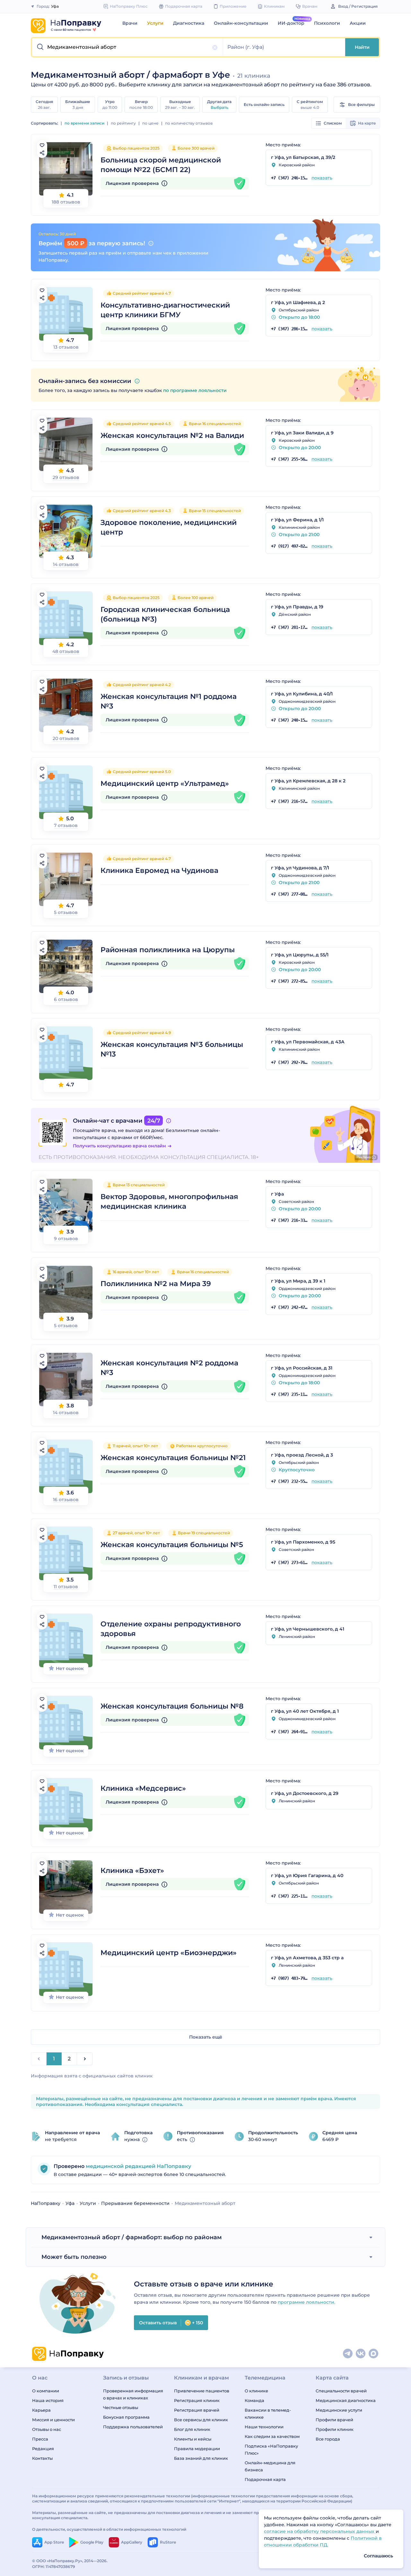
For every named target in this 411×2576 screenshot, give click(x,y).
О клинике (256, 2391)
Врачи (130, 23)
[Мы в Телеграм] (348, 2354)
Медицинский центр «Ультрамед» (165, 783)
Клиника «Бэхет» (132, 1871)
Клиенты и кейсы (193, 2439)
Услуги (155, 23)
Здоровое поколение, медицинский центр (169, 527)
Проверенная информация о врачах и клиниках (133, 2394)
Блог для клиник (192, 2429)
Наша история (48, 2400)
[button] (128, 47)
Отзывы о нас (47, 2429)
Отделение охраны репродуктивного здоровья (171, 1629)
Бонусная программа (126, 2417)
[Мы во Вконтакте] (361, 2354)
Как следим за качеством (272, 2436)
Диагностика (189, 23)
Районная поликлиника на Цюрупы (168, 950)
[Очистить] (215, 48)
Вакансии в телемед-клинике (268, 2414)
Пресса (40, 2439)
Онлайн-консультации (241, 23)
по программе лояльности (195, 390)
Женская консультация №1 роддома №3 (169, 701)
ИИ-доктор (291, 23)
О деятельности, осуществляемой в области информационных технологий (109, 2529)
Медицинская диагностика (346, 2400)
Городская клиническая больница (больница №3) (165, 614)
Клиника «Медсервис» (143, 1788)
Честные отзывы (121, 2407)
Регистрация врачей (197, 2410)
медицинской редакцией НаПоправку (138, 2166)
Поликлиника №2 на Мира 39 (156, 1284)
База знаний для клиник (201, 2458)
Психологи (327, 23)
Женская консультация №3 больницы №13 (172, 1049)
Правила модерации (197, 2449)
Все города (328, 2439)
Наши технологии (264, 2427)
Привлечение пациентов (202, 2391)
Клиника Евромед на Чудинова (159, 870)
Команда (254, 2400)
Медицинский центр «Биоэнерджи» (169, 1953)
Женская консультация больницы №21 (173, 1458)
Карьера (41, 2410)
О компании (46, 2391)
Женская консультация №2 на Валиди (172, 435)
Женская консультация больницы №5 (172, 1545)
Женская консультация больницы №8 (172, 1706)
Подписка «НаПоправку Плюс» (271, 2450)
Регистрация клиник (197, 2400)
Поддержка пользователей (133, 2427)
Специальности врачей (341, 2391)
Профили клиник (335, 2429)
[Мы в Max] (374, 2354)
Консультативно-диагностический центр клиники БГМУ (165, 310)
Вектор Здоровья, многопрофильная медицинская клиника (169, 1201)
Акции (358, 23)
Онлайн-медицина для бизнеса (270, 2466)
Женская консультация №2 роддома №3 (169, 1368)
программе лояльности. (306, 2302)
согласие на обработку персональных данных (320, 2531)
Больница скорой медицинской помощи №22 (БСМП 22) (161, 165)
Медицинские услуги (339, 2410)
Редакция (43, 2449)
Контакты (42, 2458)
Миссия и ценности (53, 2420)
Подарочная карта (265, 2479)
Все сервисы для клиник (201, 2420)
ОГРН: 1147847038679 (54, 2567)
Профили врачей (334, 2420)
